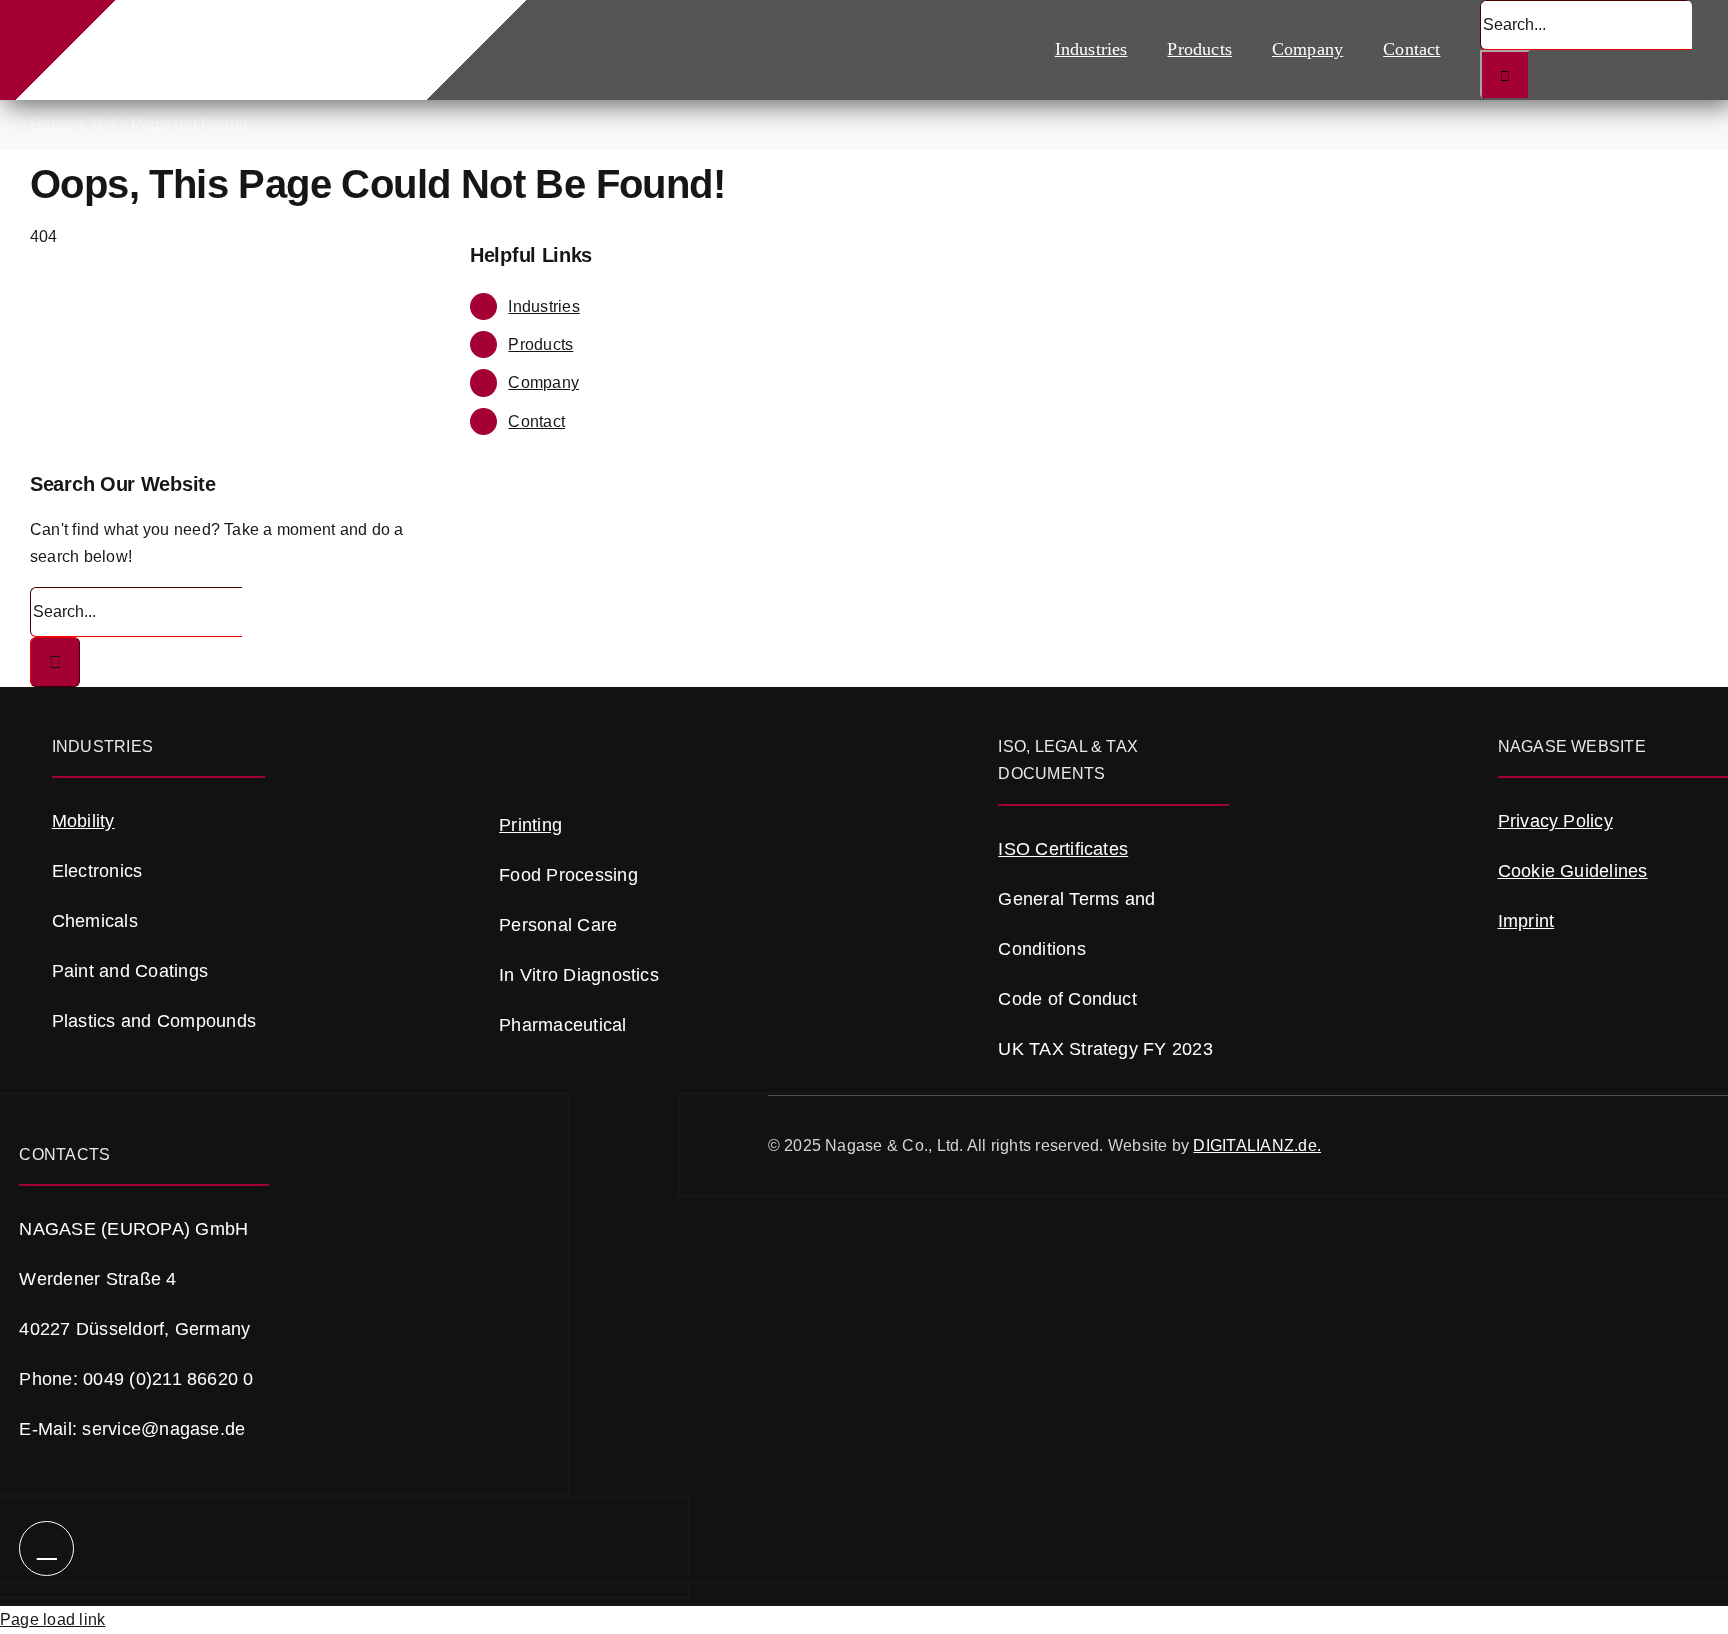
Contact (536, 421)
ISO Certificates (1063, 849)
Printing (530, 825)
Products (540, 344)
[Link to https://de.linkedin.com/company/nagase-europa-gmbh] (46, 1548)
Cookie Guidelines (1573, 871)
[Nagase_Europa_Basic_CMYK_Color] (253, 28)
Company (543, 382)
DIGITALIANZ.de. (1257, 1145)
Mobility (83, 821)
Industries (543, 306)
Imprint (1526, 921)
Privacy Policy (1555, 821)
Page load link (52, 1619)
